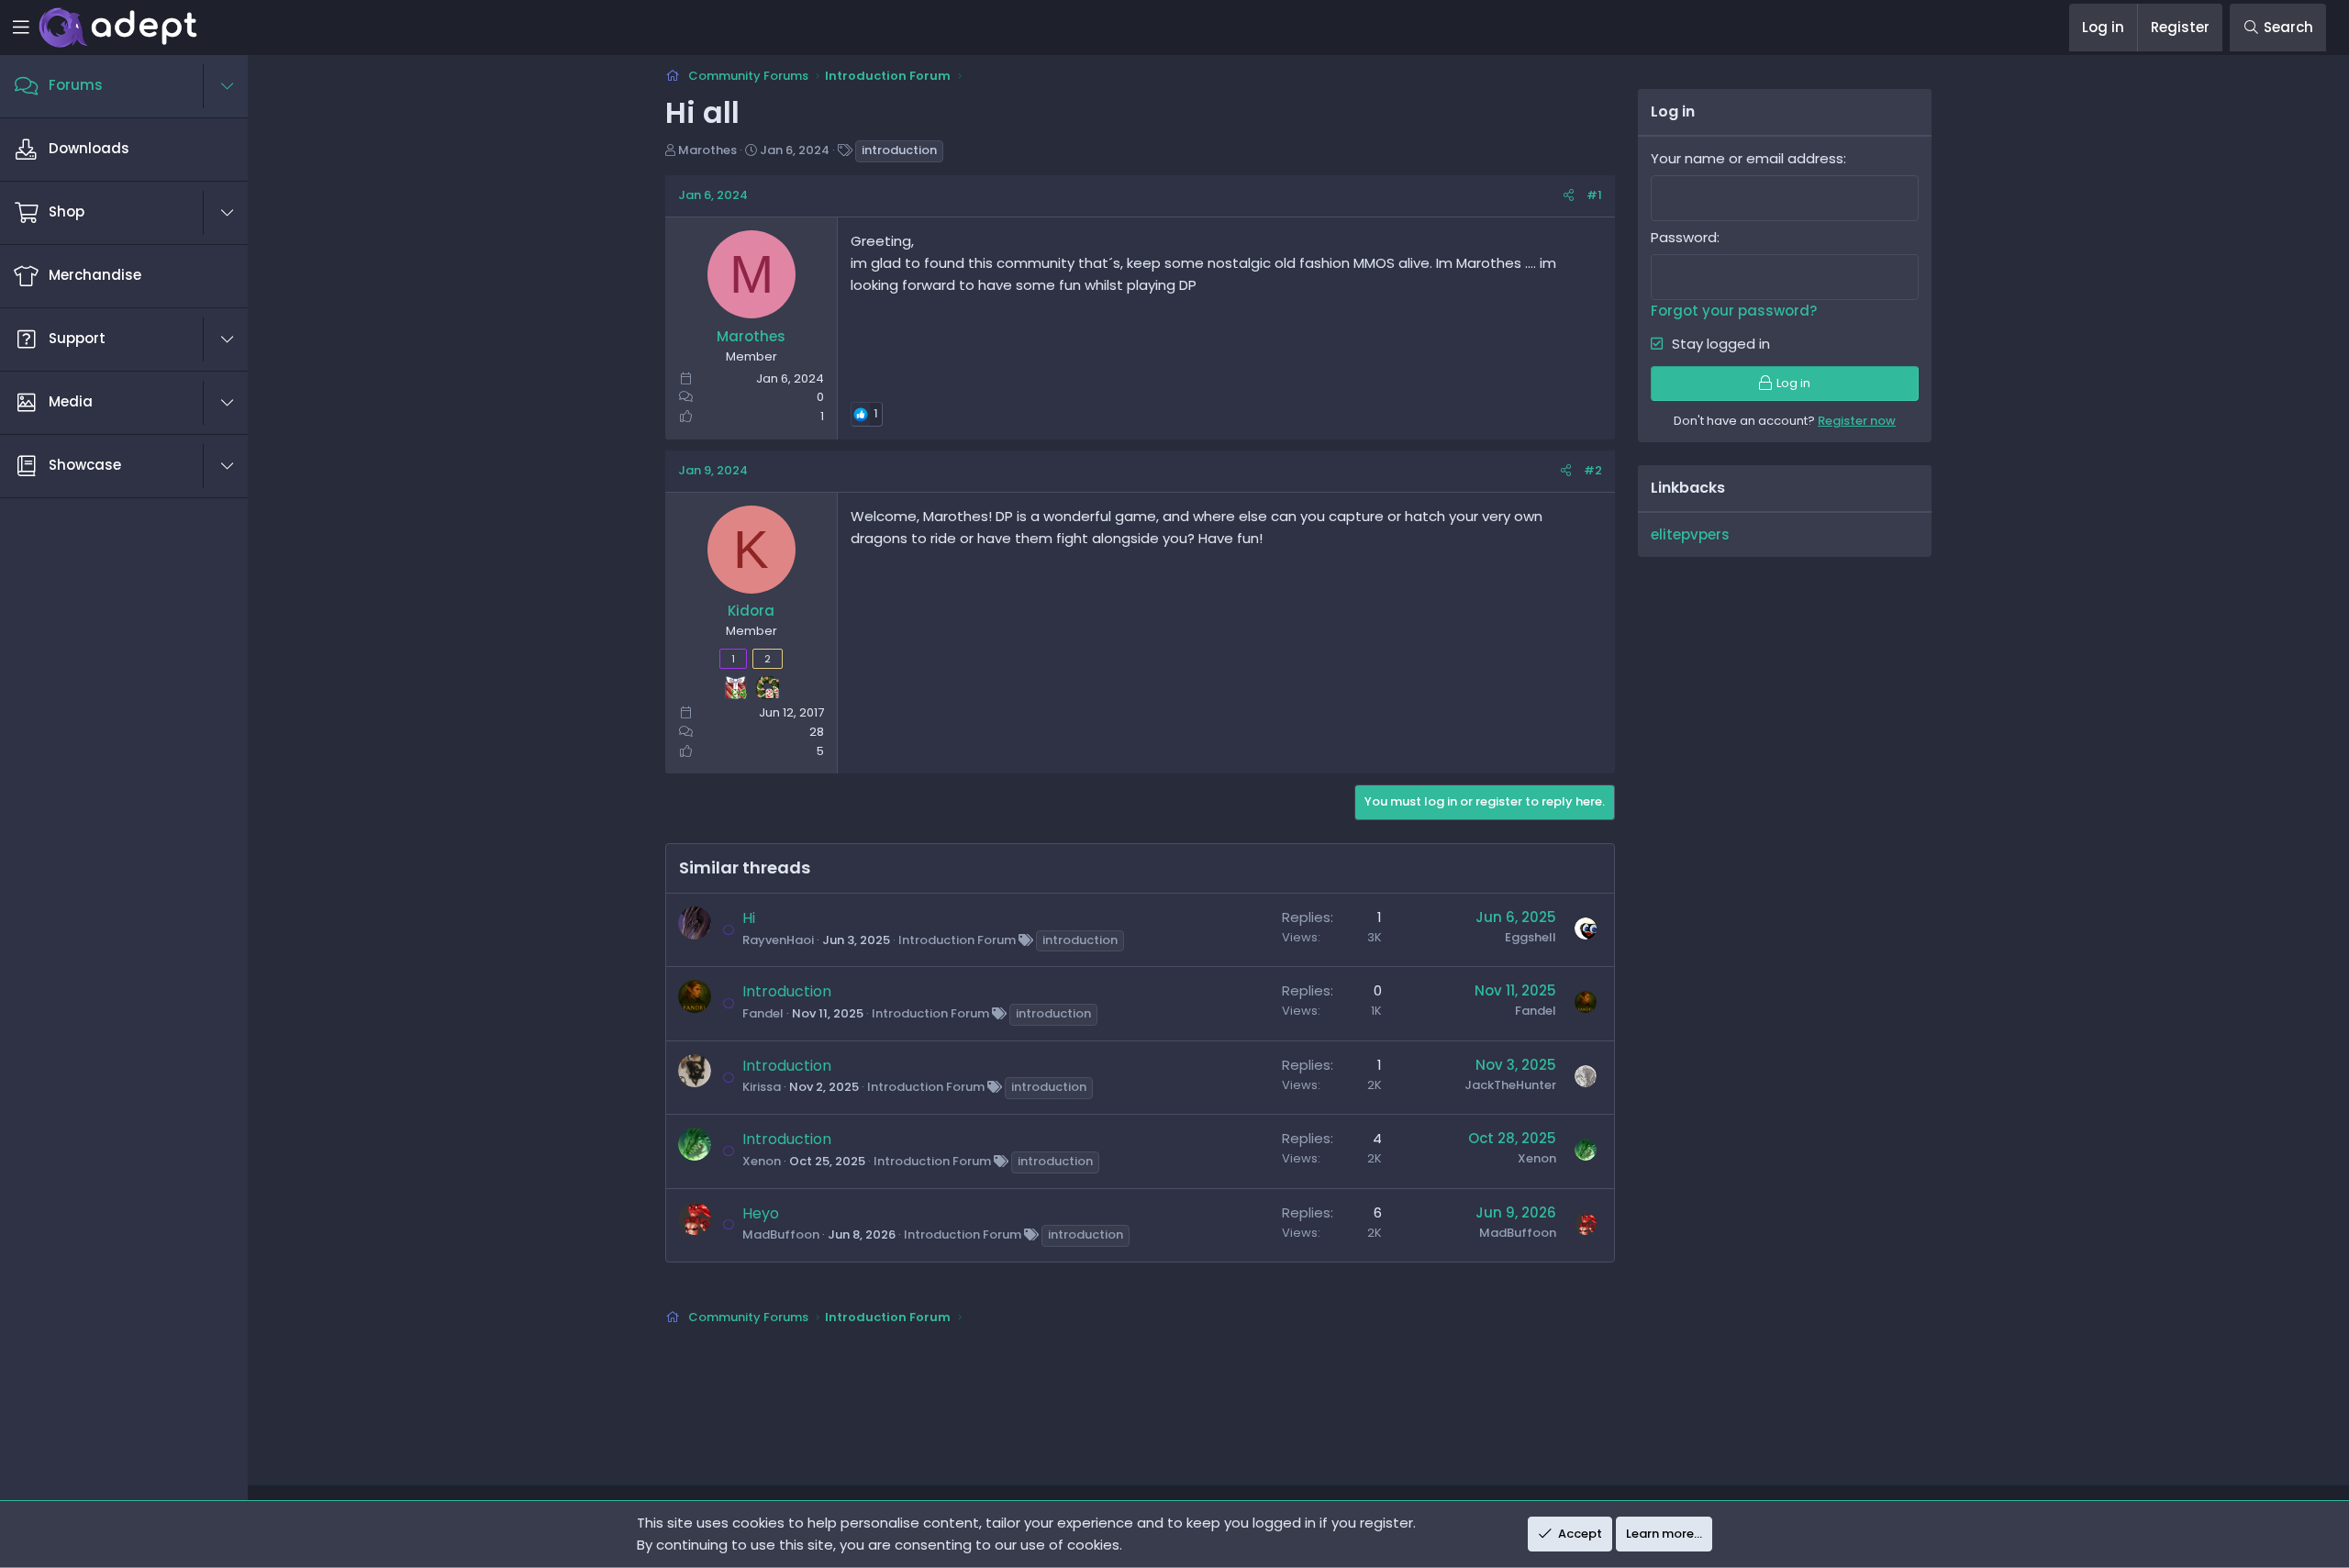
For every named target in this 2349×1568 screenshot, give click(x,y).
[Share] (1569, 196)
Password (1684, 237)
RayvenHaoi (778, 940)
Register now (1857, 421)
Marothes (707, 150)
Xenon (762, 1161)
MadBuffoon (781, 1234)
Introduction (787, 991)
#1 (1594, 195)
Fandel (763, 1013)
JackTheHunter (1510, 1085)
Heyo (761, 1213)
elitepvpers (1690, 534)
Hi (749, 918)
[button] (237, 86)
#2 (1593, 470)
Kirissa (762, 1087)
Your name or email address (1747, 158)
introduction (899, 150)
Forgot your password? (1734, 311)
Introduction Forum (957, 940)
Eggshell (1531, 937)
